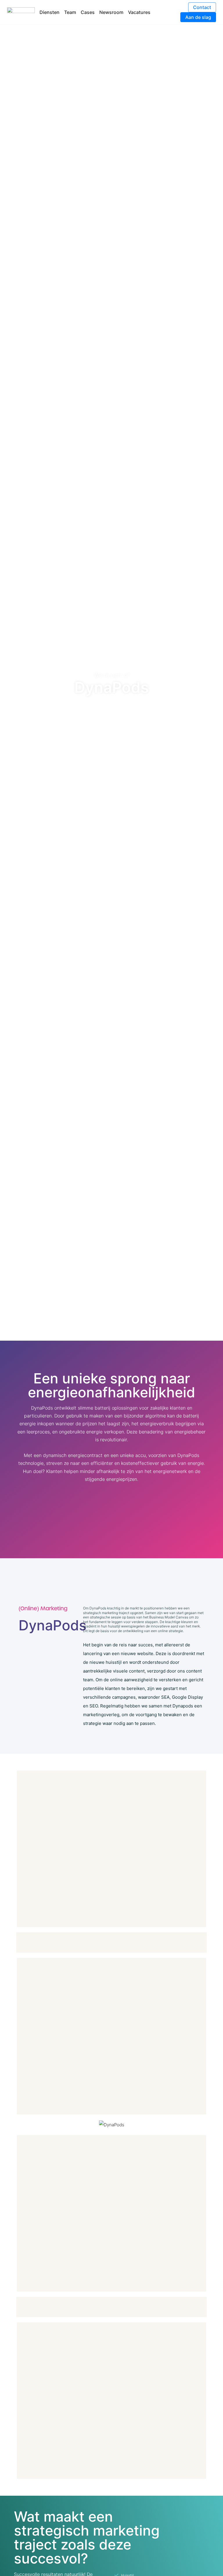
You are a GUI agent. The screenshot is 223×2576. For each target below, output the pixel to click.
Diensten (50, 12)
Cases (88, 12)
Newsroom (111, 12)
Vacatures (139, 12)
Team (70, 12)
